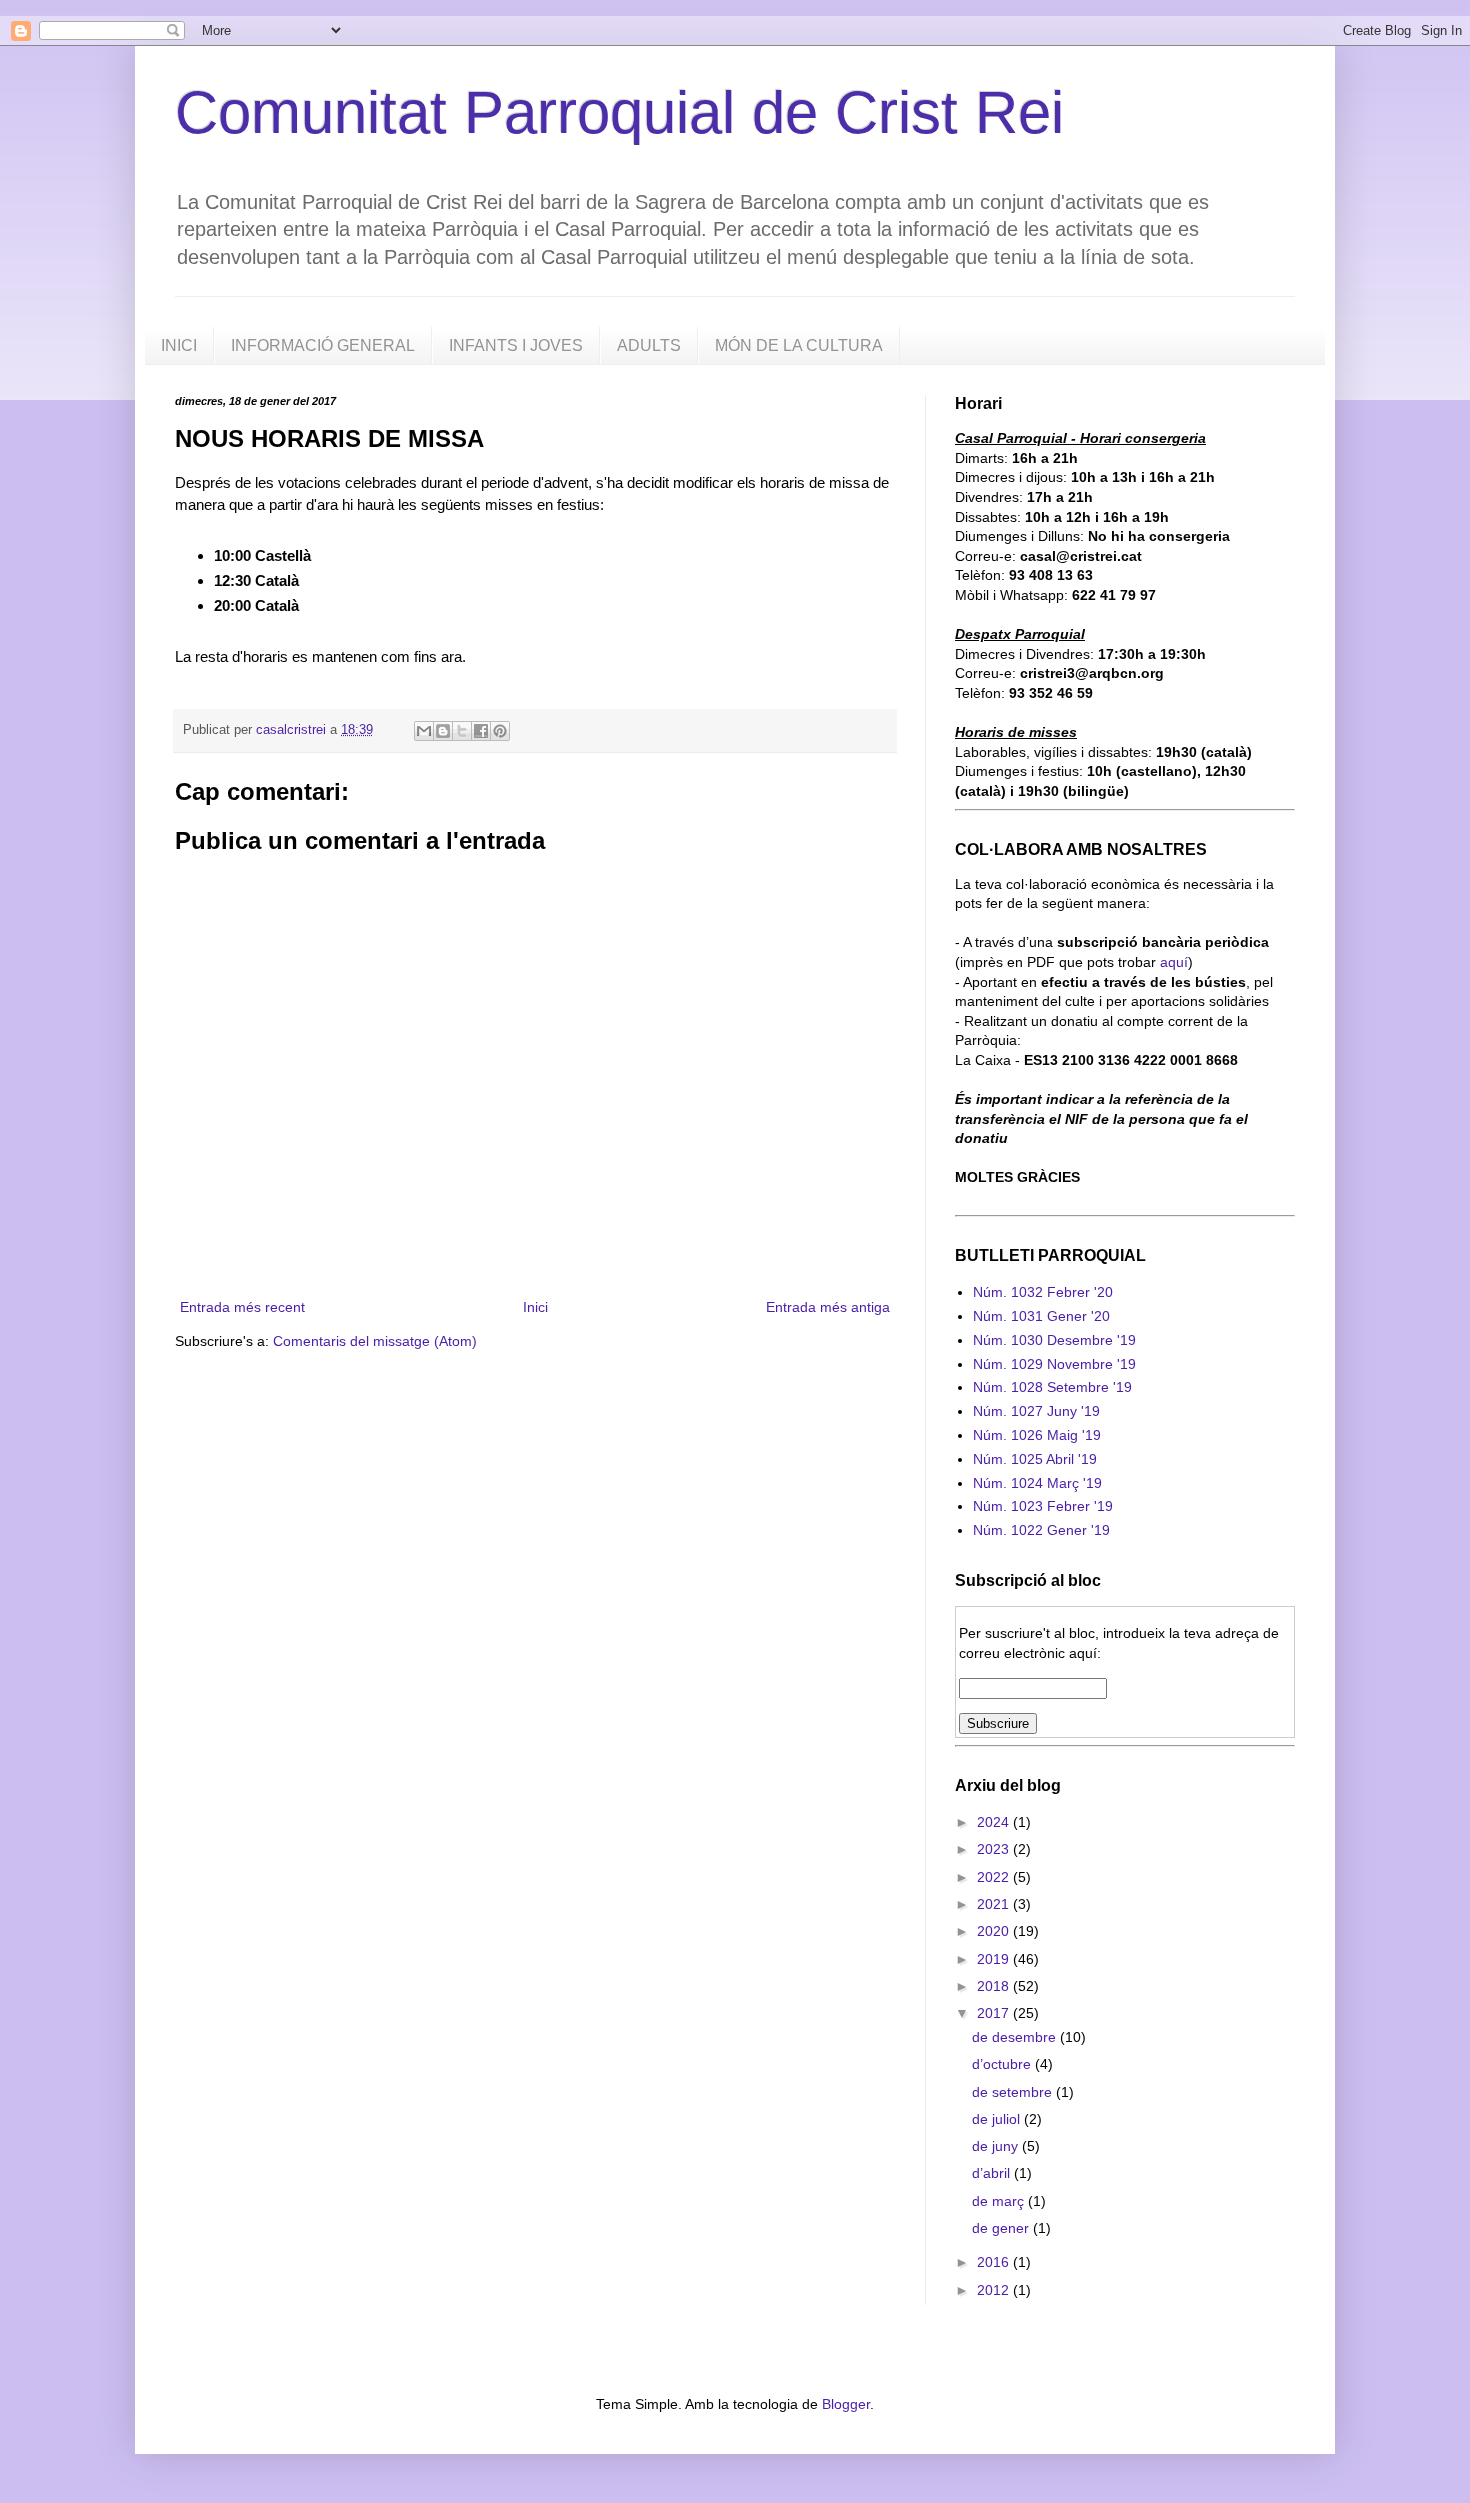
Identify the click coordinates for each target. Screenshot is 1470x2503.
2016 (995, 2262)
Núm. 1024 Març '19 (1037, 1483)
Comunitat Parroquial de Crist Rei (619, 112)
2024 (995, 1822)
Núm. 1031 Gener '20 (1041, 1316)
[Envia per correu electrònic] (424, 731)
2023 (995, 1849)
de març (1000, 2201)
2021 (995, 1904)
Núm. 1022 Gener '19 (1041, 1530)
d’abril (993, 2173)
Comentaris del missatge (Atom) (375, 1341)
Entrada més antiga (828, 1307)
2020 (995, 1931)
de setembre (1014, 2092)
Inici (535, 1307)
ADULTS (649, 345)
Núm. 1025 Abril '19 (1035, 1459)
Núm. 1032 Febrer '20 (1043, 1292)
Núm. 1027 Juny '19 (1036, 1411)
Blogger (846, 2404)
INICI (179, 345)
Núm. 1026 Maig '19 (1037, 1435)
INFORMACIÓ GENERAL (323, 345)
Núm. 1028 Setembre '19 (1052, 1387)
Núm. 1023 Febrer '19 (1043, 1506)
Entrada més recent (242, 1307)
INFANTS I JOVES (516, 345)
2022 (995, 1877)
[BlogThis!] (443, 731)
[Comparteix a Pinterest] (500, 731)
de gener (1002, 2228)
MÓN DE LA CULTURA (799, 345)
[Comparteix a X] (462, 731)
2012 (995, 2290)
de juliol (998, 2119)
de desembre (1016, 2037)
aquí (1174, 962)
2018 (995, 1986)
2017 (995, 2013)
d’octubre (1003, 2064)
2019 (995, 1959)
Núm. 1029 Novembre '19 (1054, 1364)
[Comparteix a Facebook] (481, 731)
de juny (997, 2146)
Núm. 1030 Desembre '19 (1054, 1340)
